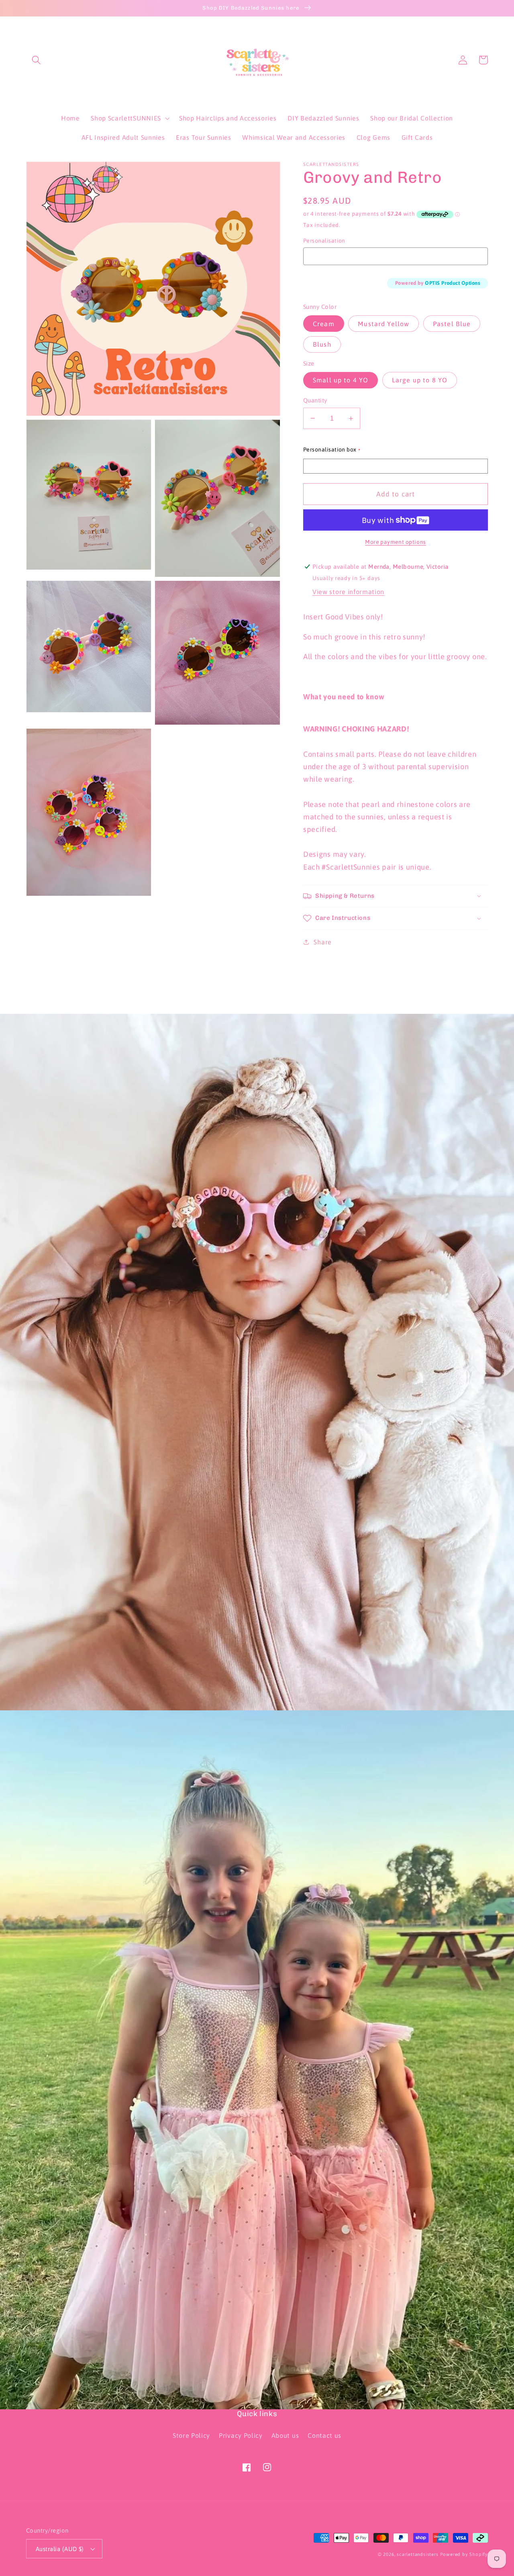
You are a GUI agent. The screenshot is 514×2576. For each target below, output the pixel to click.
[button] (36, 60)
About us (285, 2435)
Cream (324, 324)
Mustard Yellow (383, 324)
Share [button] (322, 942)
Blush (322, 344)
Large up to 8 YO (420, 380)
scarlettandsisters (418, 2554)
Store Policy (191, 2435)
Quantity (315, 400)
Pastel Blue (452, 324)
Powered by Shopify (464, 2554)
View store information (348, 592)
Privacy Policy (241, 2435)
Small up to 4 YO (341, 380)
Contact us (324, 2435)
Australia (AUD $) (60, 2549)
